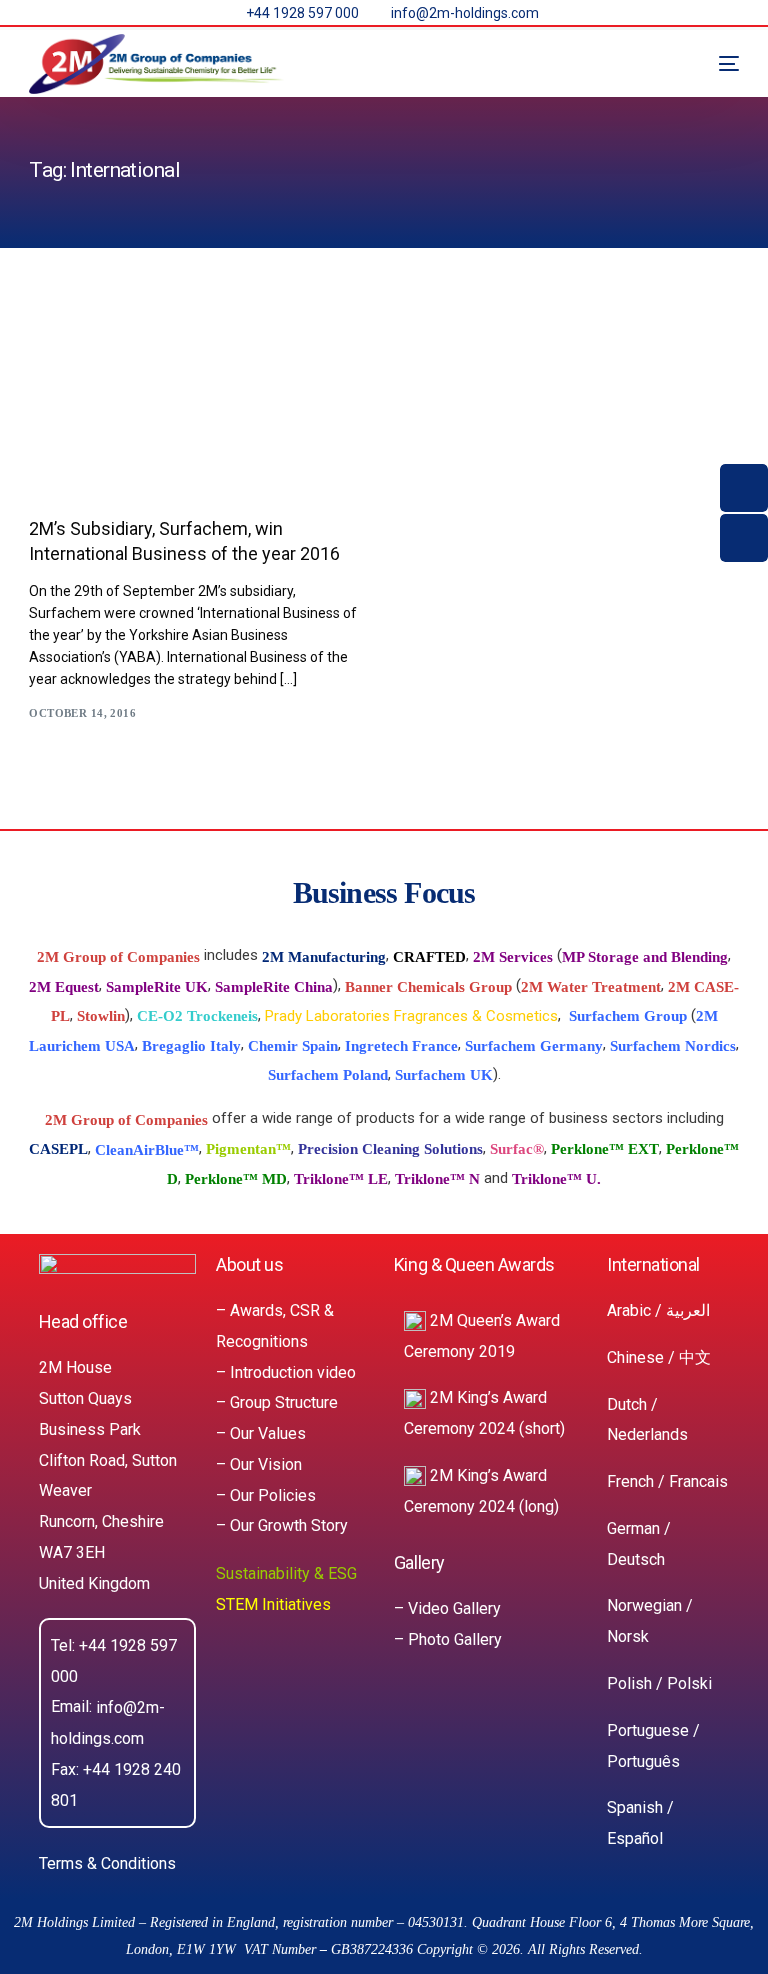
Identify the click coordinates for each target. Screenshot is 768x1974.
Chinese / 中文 (659, 1357)
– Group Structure (277, 1402)
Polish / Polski (659, 1683)
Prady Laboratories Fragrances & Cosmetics (411, 1016)
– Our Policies (266, 1494)
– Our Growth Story (282, 1525)
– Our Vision (259, 1464)
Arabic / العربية (658, 1310)
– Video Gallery (447, 1608)
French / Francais (667, 1481)
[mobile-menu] (709, 64)
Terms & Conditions (107, 1863)
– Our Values (261, 1433)
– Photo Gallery (448, 1639)
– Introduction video (286, 1371)
